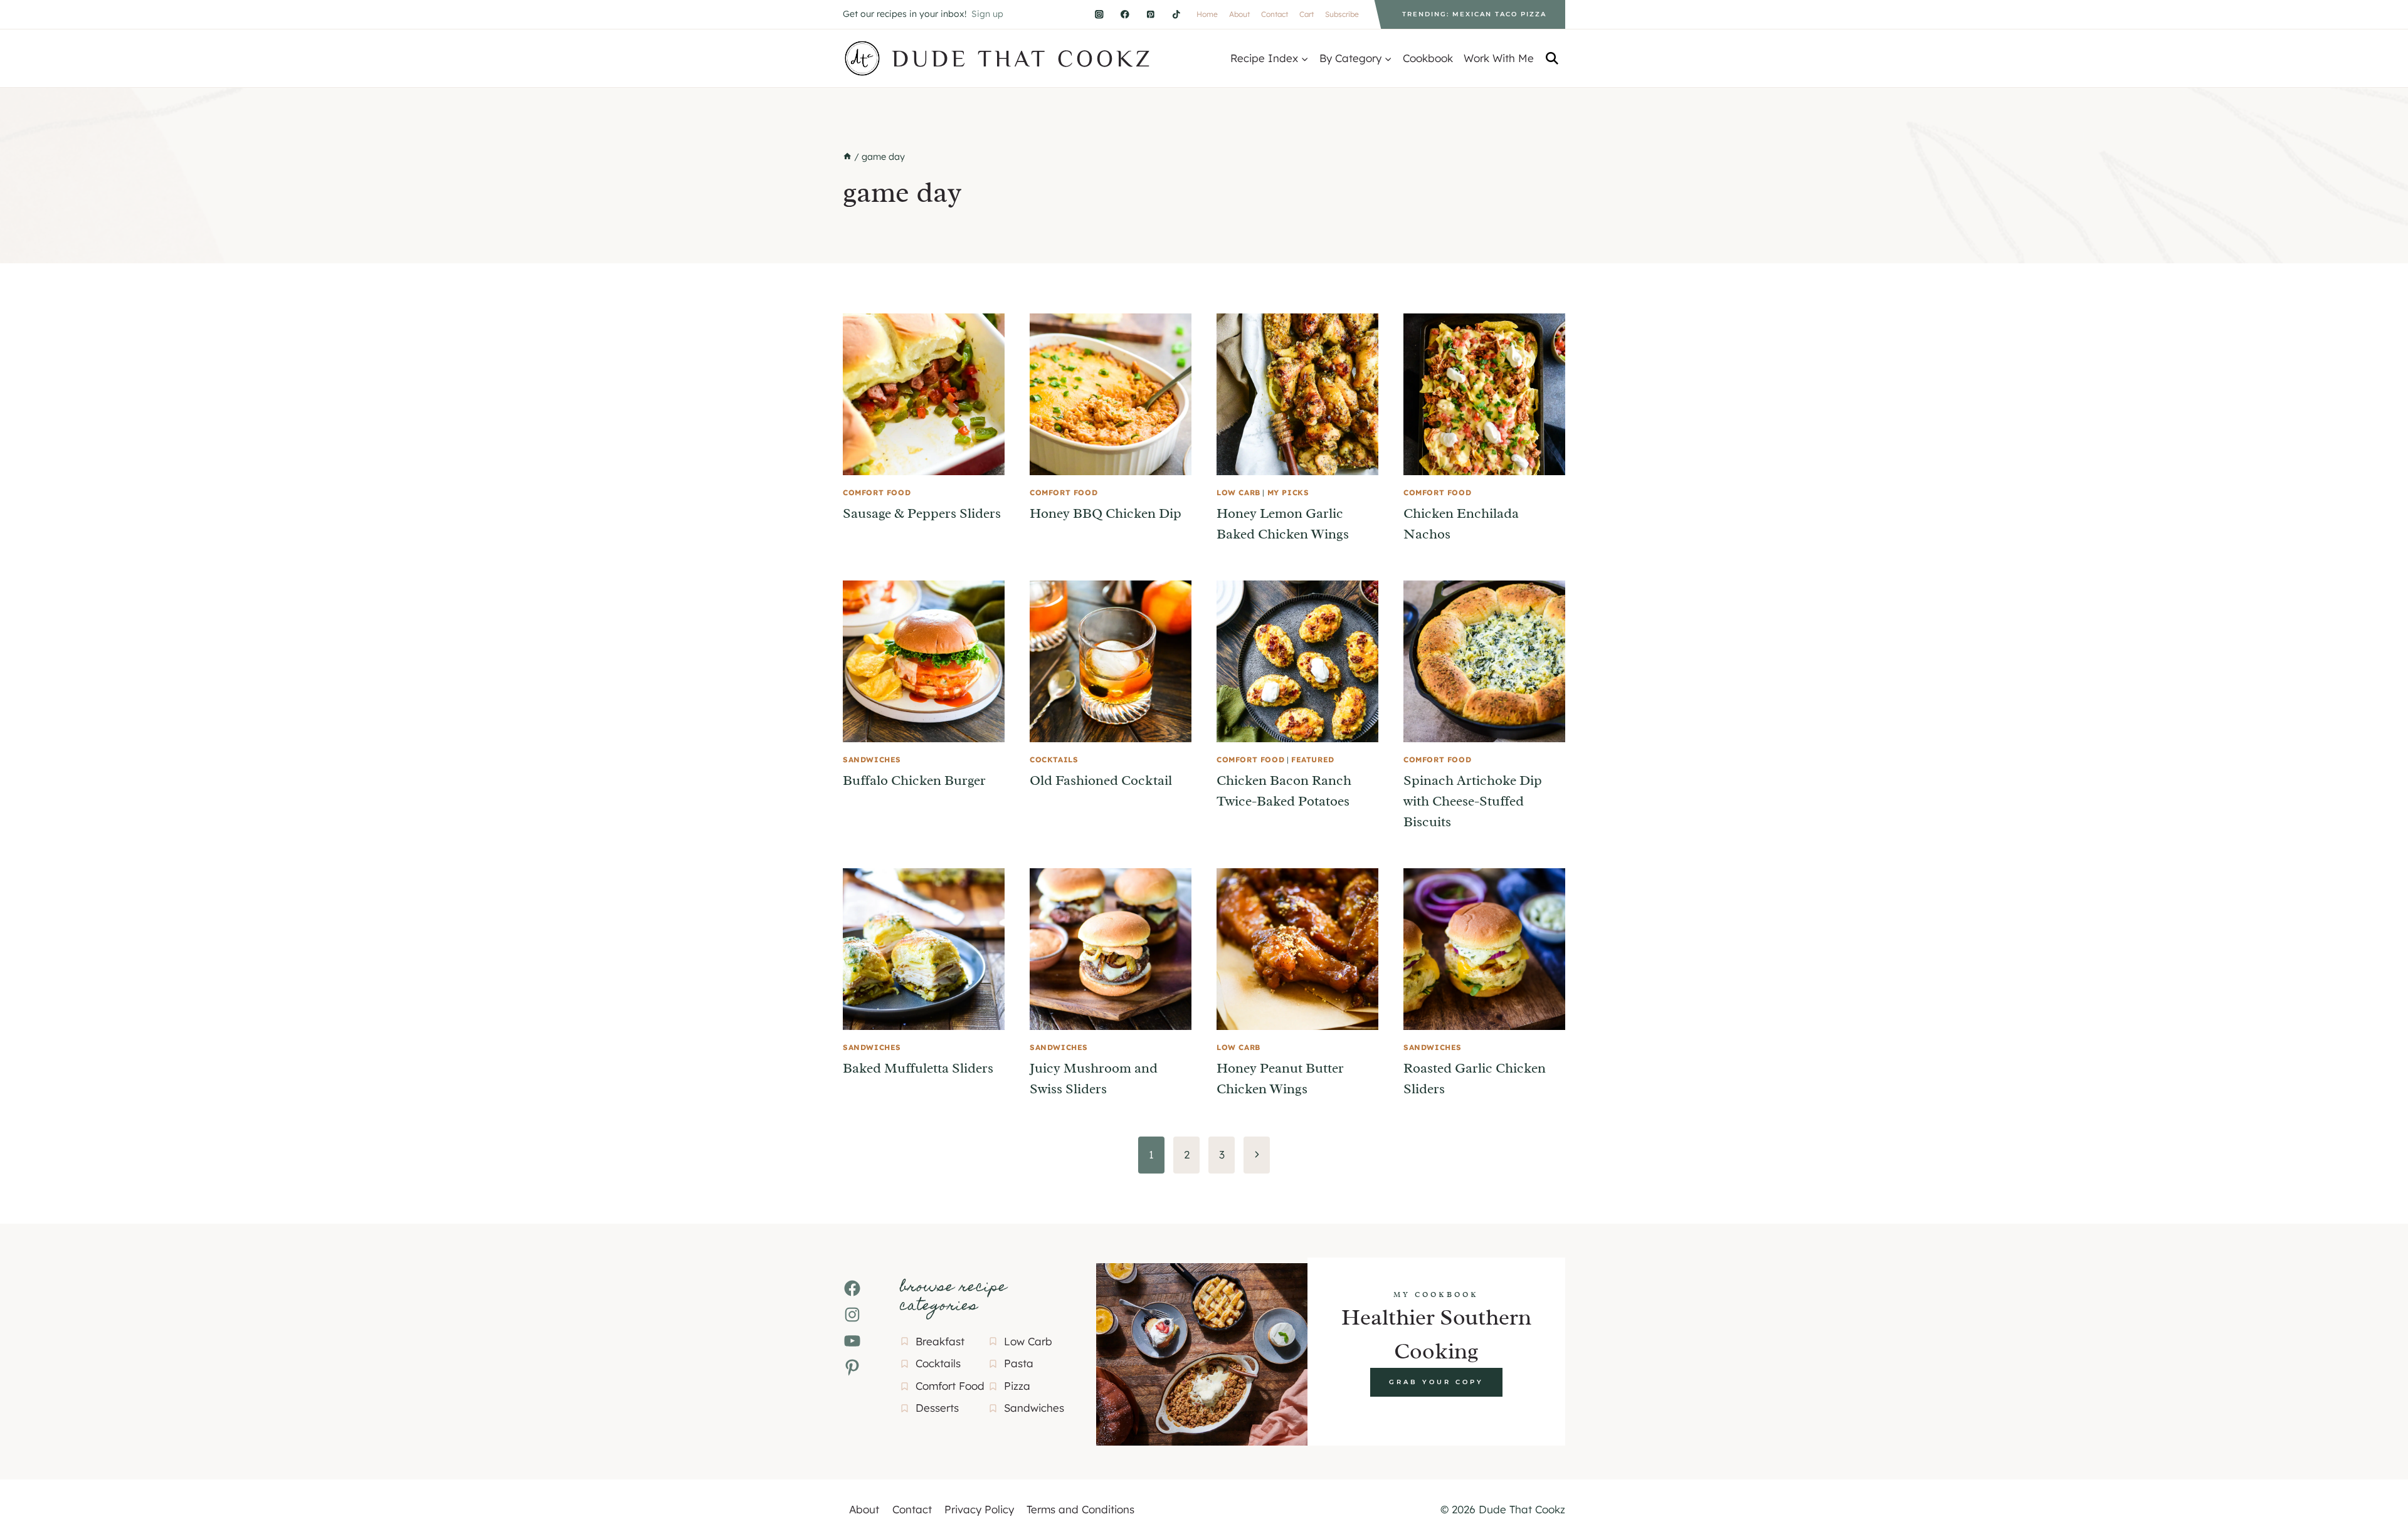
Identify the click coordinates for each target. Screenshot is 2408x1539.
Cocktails (1054, 759)
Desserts (937, 1408)
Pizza (1017, 1386)
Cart (1307, 14)
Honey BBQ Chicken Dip (1106, 513)
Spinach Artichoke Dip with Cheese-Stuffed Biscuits (1473, 801)
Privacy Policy (979, 1509)
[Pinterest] (1150, 14)
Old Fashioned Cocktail (1101, 780)
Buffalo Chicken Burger (914, 780)
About (1239, 14)
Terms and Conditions (1080, 1509)
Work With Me (1499, 58)
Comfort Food (877, 492)
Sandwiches (872, 759)
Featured (1313, 759)
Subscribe (1342, 14)
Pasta (1019, 1363)
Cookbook (1428, 58)
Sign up (987, 14)
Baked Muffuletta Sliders (918, 1068)
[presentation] (924, 394)
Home (1207, 14)
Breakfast (940, 1341)
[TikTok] (1176, 14)
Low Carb (1238, 492)
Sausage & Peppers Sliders (922, 513)
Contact (1275, 14)
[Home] (847, 157)
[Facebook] (1125, 14)
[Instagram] (1099, 14)
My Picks (1288, 492)
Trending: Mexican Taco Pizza (1474, 14)
